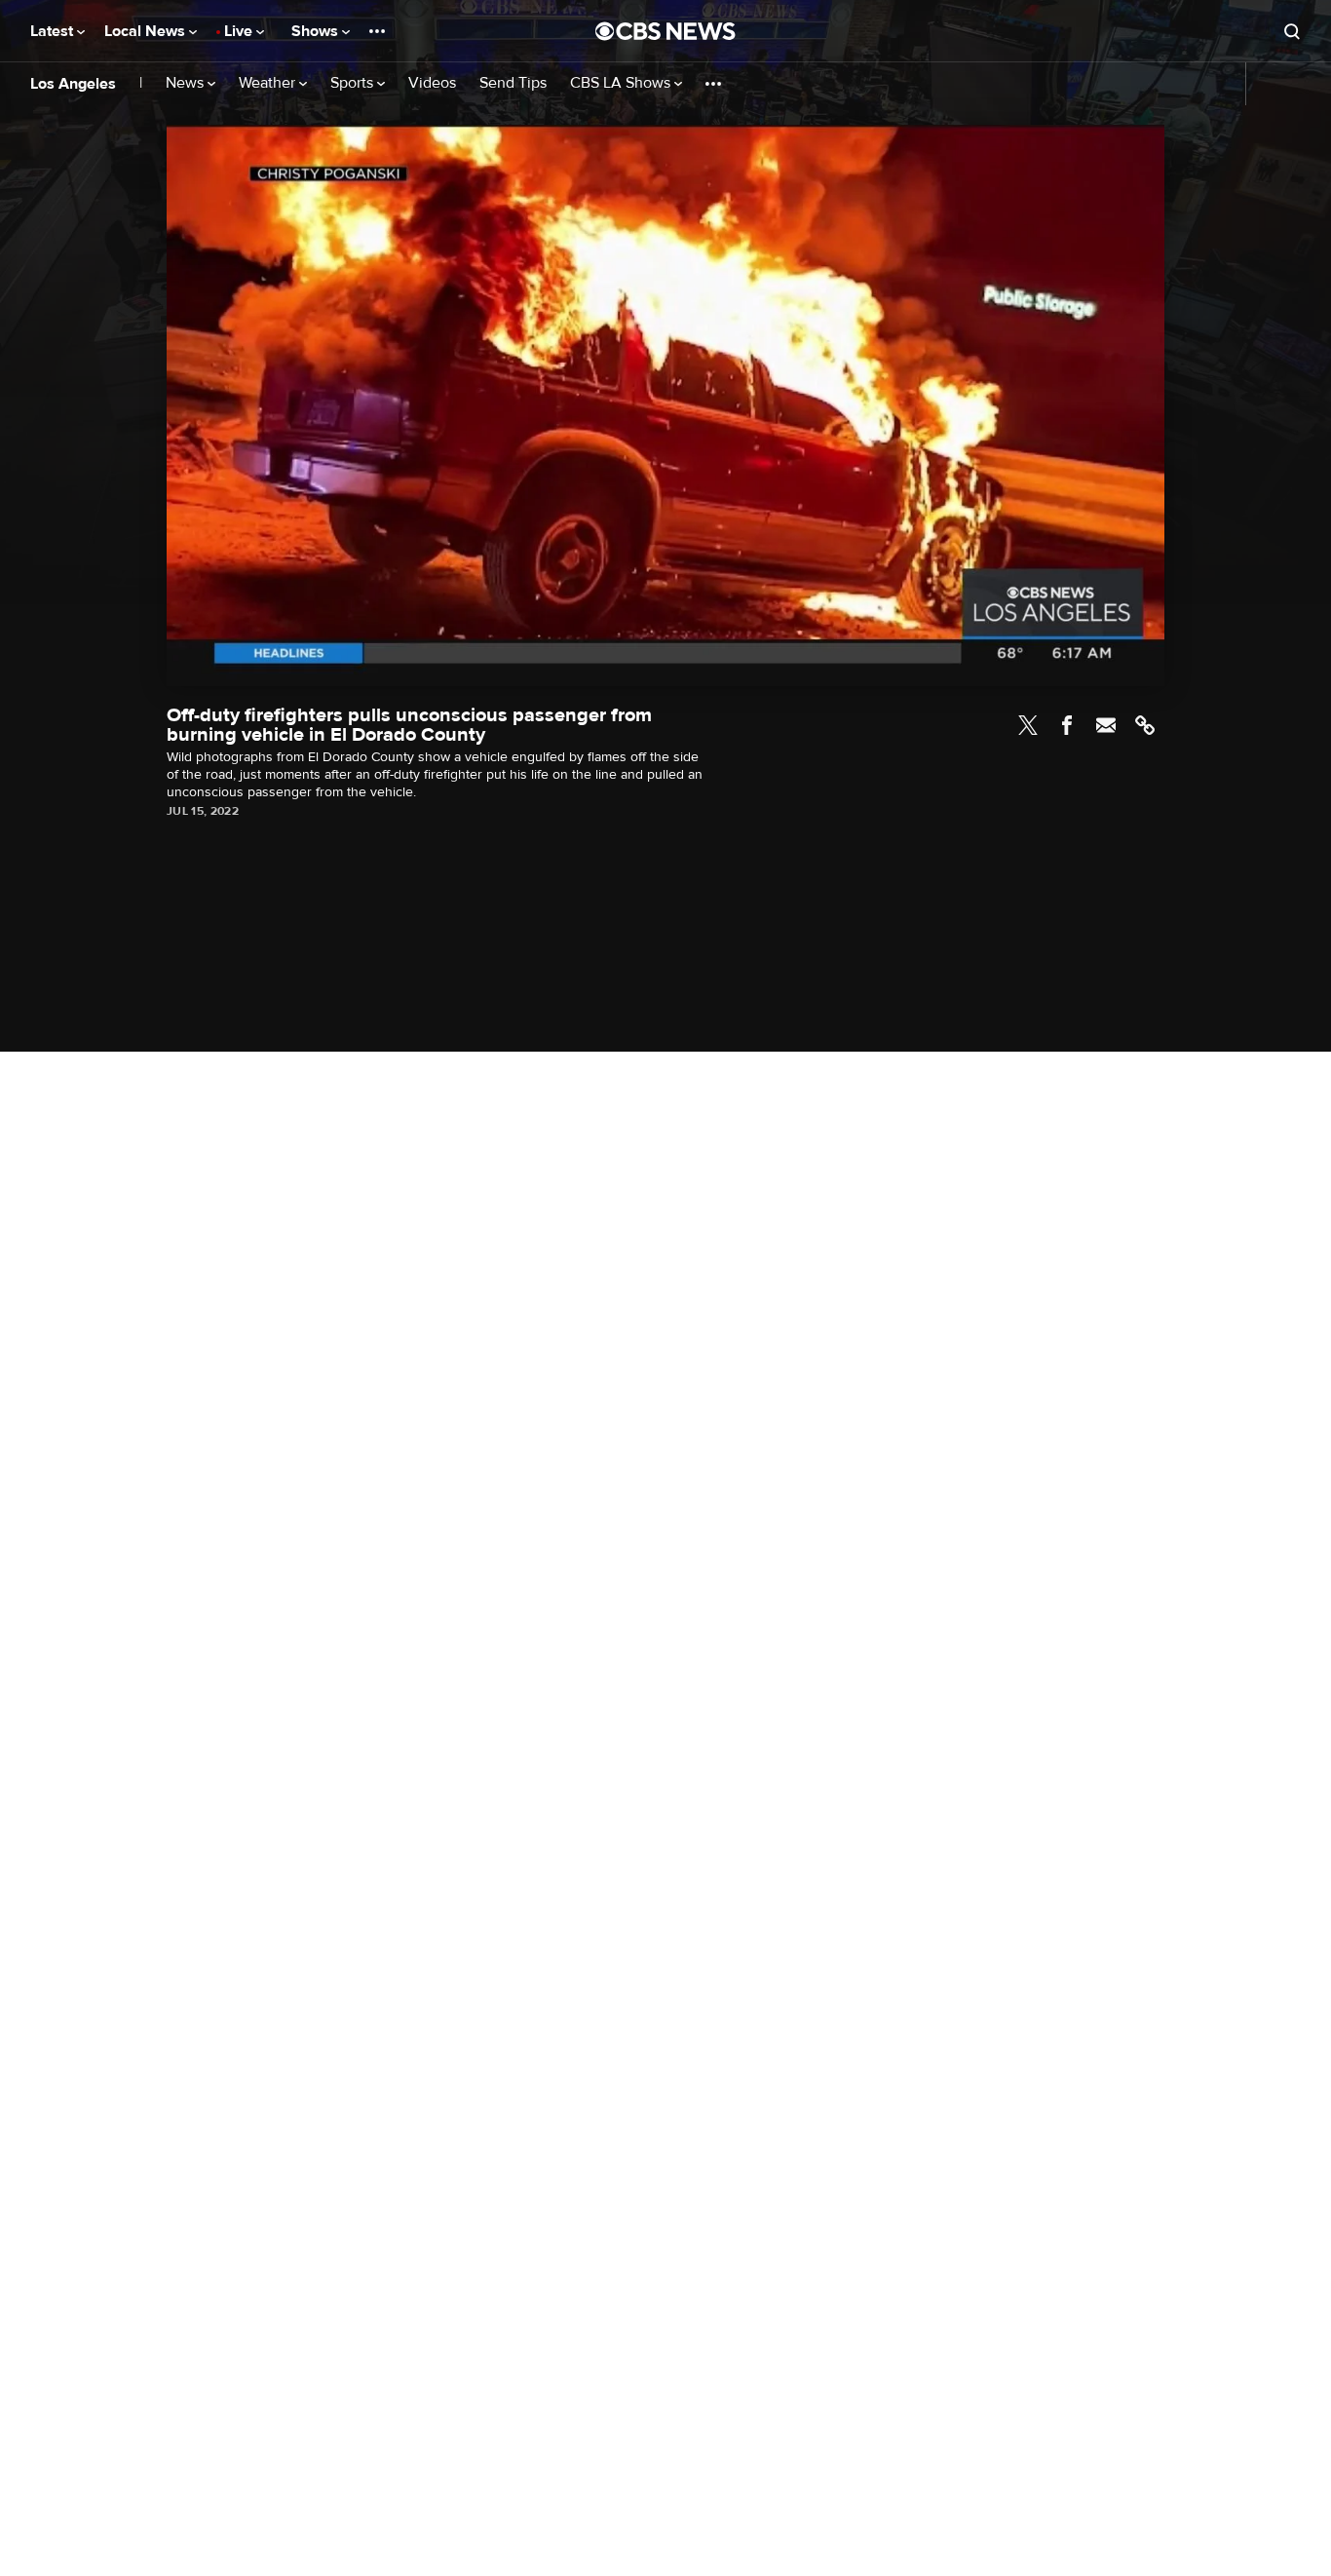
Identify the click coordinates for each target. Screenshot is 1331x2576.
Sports (354, 83)
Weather (269, 83)
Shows (317, 31)
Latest (54, 31)
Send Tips (513, 83)
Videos (432, 83)
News (187, 83)
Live (240, 31)
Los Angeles (73, 84)
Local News (147, 31)
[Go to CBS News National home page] (665, 31)
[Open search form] (1292, 31)
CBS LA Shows (622, 83)
